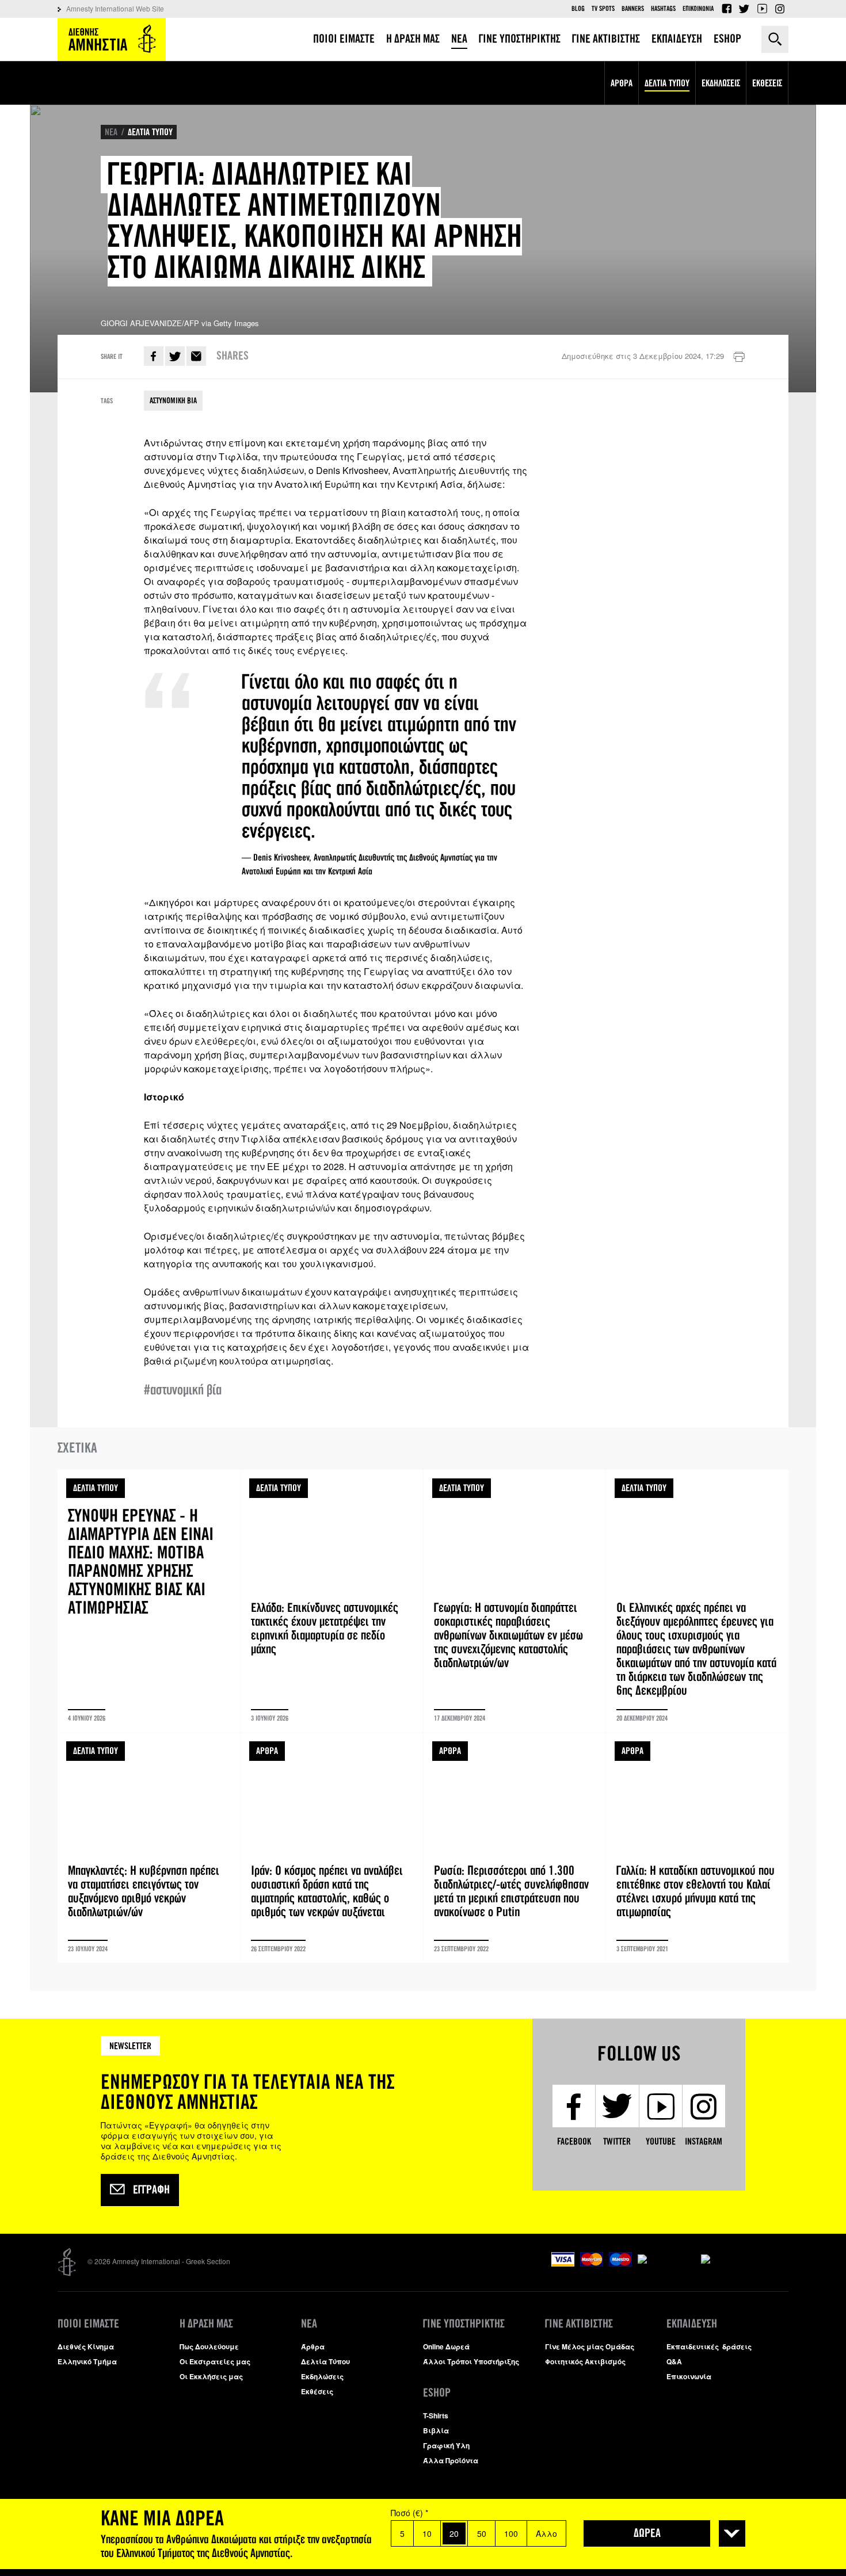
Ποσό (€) (409, 2513)
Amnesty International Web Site (115, 8)
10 (427, 2533)
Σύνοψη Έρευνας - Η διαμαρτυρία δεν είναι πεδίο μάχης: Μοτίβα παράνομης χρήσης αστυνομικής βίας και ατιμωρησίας (149, 1601)
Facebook (726, 9)
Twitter (744, 9)
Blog (578, 9)
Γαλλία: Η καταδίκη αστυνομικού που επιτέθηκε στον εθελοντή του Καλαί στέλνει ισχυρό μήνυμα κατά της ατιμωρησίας (697, 1848)
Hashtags (663, 9)
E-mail (196, 356)
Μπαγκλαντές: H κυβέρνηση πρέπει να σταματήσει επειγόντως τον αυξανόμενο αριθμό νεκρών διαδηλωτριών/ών (149, 1848)
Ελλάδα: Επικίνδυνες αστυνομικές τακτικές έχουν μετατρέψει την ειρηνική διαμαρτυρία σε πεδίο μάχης (332, 1601)
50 (482, 2533)
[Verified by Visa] (666, 2254)
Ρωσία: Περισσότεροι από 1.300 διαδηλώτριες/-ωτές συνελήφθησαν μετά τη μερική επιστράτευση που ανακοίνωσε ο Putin (515, 1848)
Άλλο (546, 2533)
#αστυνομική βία (183, 1390)
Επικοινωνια (698, 9)
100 (511, 2533)
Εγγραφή (151, 2190)
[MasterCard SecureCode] (745, 2254)
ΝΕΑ (111, 132)
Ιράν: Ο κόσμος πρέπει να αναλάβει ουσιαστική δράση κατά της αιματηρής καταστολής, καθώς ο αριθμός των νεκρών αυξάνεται (332, 1848)
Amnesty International (112, 39)
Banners (633, 9)
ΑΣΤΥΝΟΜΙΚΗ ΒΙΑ (173, 401)
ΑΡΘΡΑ (267, 1751)
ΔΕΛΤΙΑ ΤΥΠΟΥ (150, 132)
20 (454, 2533)
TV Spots (603, 9)
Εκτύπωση (739, 357)
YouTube (762, 9)
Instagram (780, 9)
